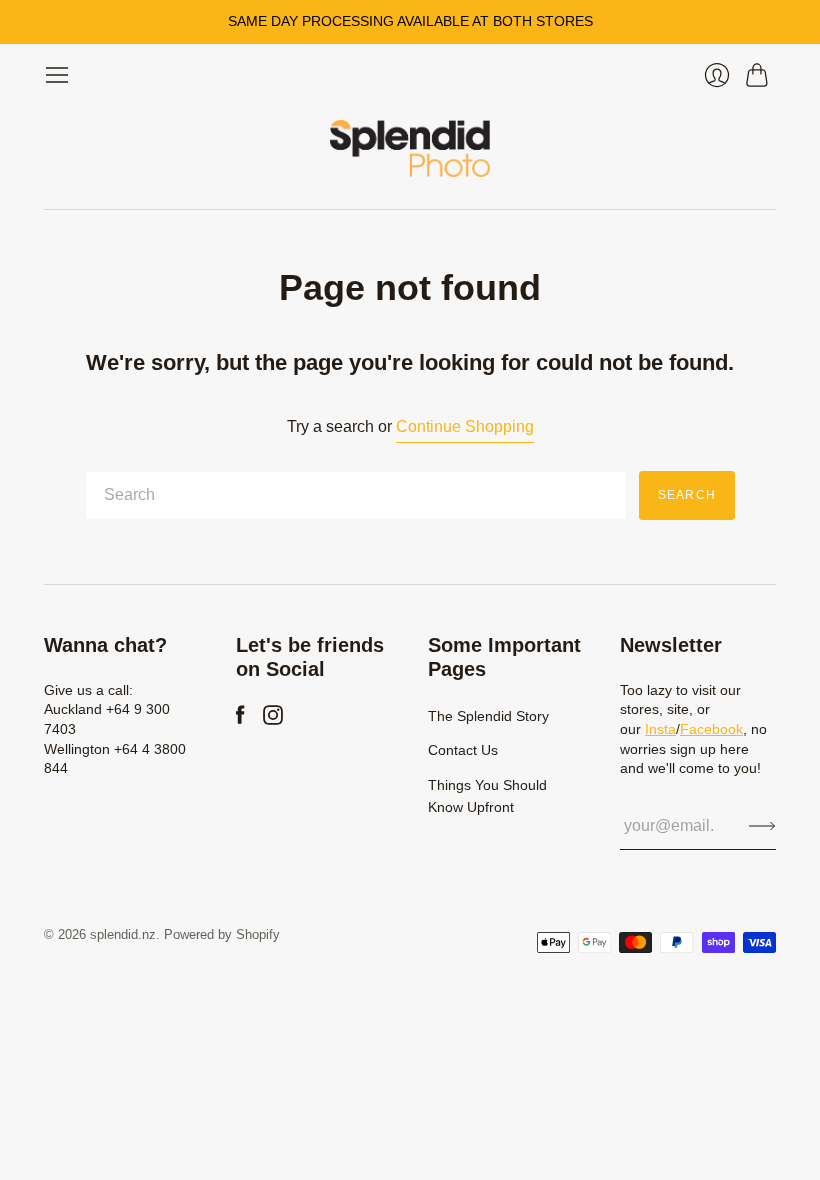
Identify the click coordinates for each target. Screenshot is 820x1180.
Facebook (711, 729)
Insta (660, 729)
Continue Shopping (465, 426)
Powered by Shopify (222, 934)
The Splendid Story (488, 716)
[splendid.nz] (410, 149)
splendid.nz (123, 934)
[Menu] (57, 75)
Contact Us (463, 750)
